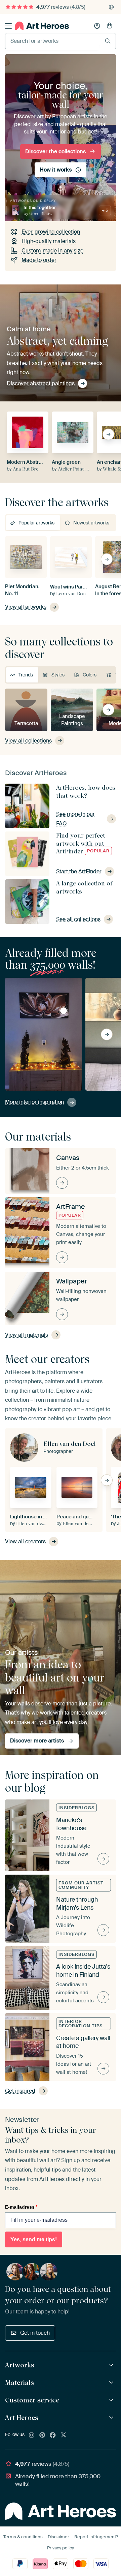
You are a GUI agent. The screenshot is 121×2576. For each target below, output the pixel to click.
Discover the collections (55, 151)
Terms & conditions (23, 2537)
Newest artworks (91, 523)
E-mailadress (21, 2207)
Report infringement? (96, 2537)
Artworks (20, 2365)
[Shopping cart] (110, 26)
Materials (19, 2383)
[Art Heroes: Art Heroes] (112, 2418)
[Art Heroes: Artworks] (112, 2365)
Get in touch (35, 2333)
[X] (64, 2435)
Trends (26, 675)
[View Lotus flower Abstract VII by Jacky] (64, 1011)
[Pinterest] (42, 2435)
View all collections (28, 741)
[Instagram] (32, 2435)
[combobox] (52, 41)
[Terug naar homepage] (42, 26)
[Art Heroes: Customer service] (112, 2400)
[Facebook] (53, 2435)
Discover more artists (37, 1741)
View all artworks (26, 607)
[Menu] (8, 26)
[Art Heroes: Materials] (112, 2383)
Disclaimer (58, 2537)
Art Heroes (22, 2418)
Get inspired (20, 2091)
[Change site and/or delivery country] (111, 7)
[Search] (108, 41)
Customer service (32, 2400)
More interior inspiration (34, 1102)
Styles (58, 675)
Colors (90, 675)
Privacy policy (61, 2548)
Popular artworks (36, 523)
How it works (56, 169)
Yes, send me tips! (34, 2239)
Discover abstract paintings (41, 383)
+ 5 (105, 210)
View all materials (27, 1335)
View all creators (25, 1541)
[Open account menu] (97, 26)
